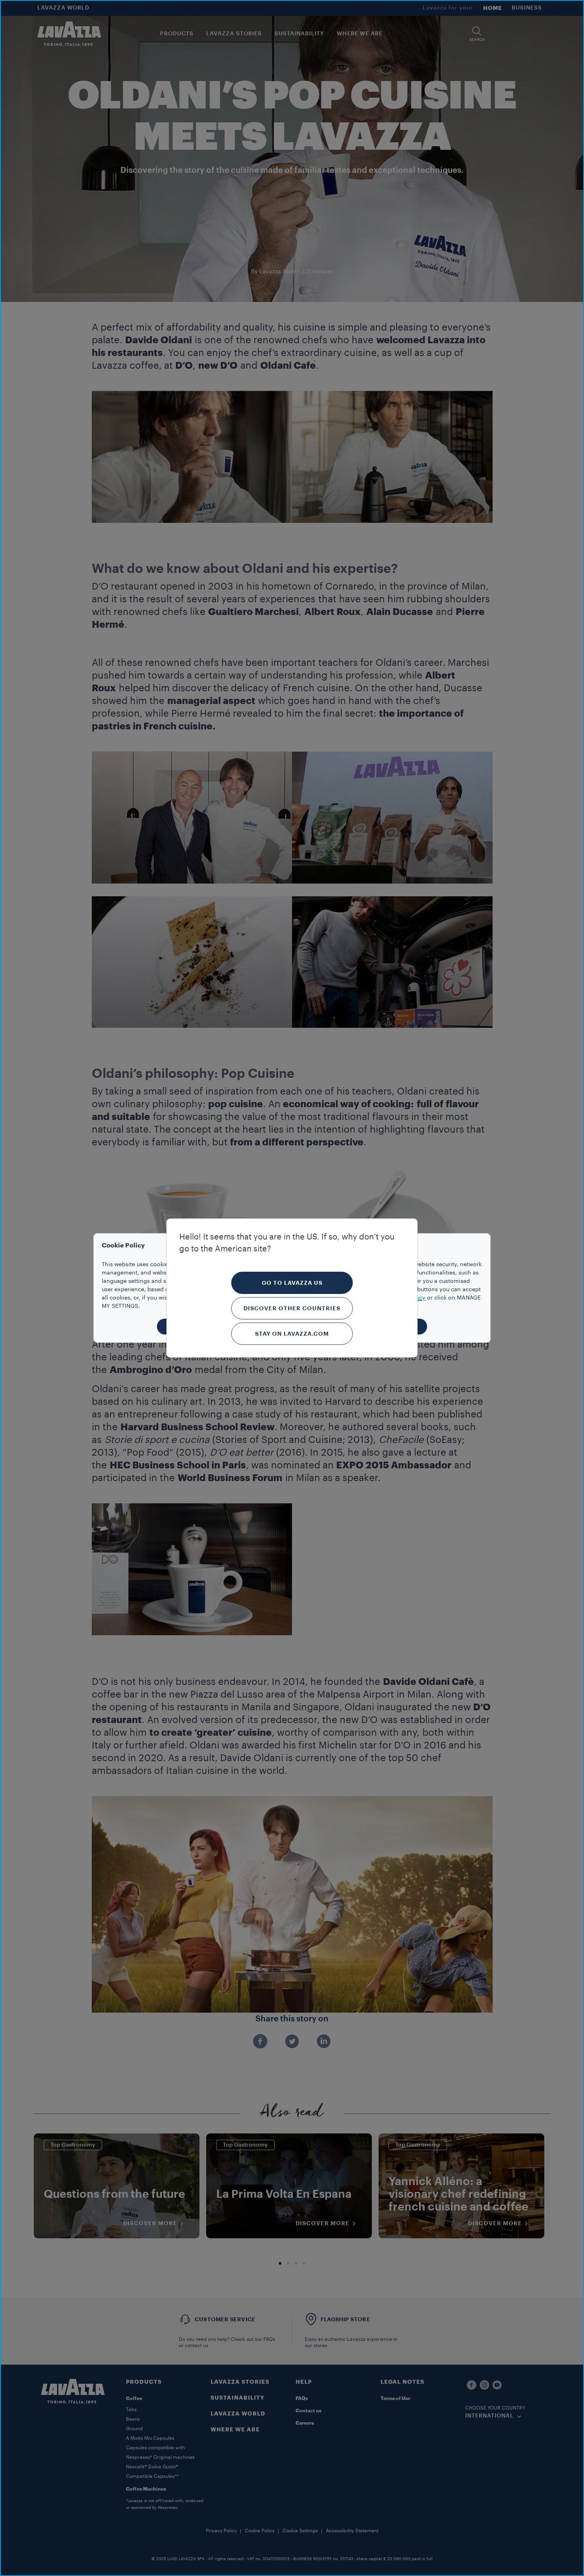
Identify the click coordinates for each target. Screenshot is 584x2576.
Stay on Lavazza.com (292, 1334)
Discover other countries (292, 1308)
